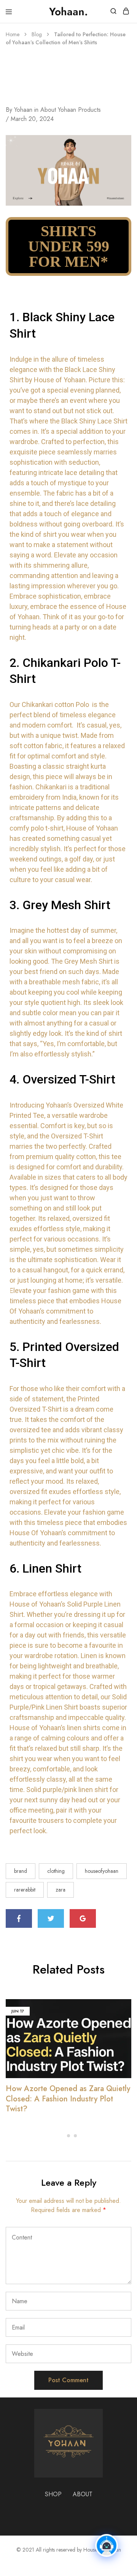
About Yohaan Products (71, 110)
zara (61, 1890)
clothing (56, 1871)
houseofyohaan (102, 1871)
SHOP (53, 2494)
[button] (62, 2136)
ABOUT (83, 2494)
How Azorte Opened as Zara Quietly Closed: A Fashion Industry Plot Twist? (68, 2099)
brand (21, 1871)
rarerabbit (25, 1890)
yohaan (23, 110)
